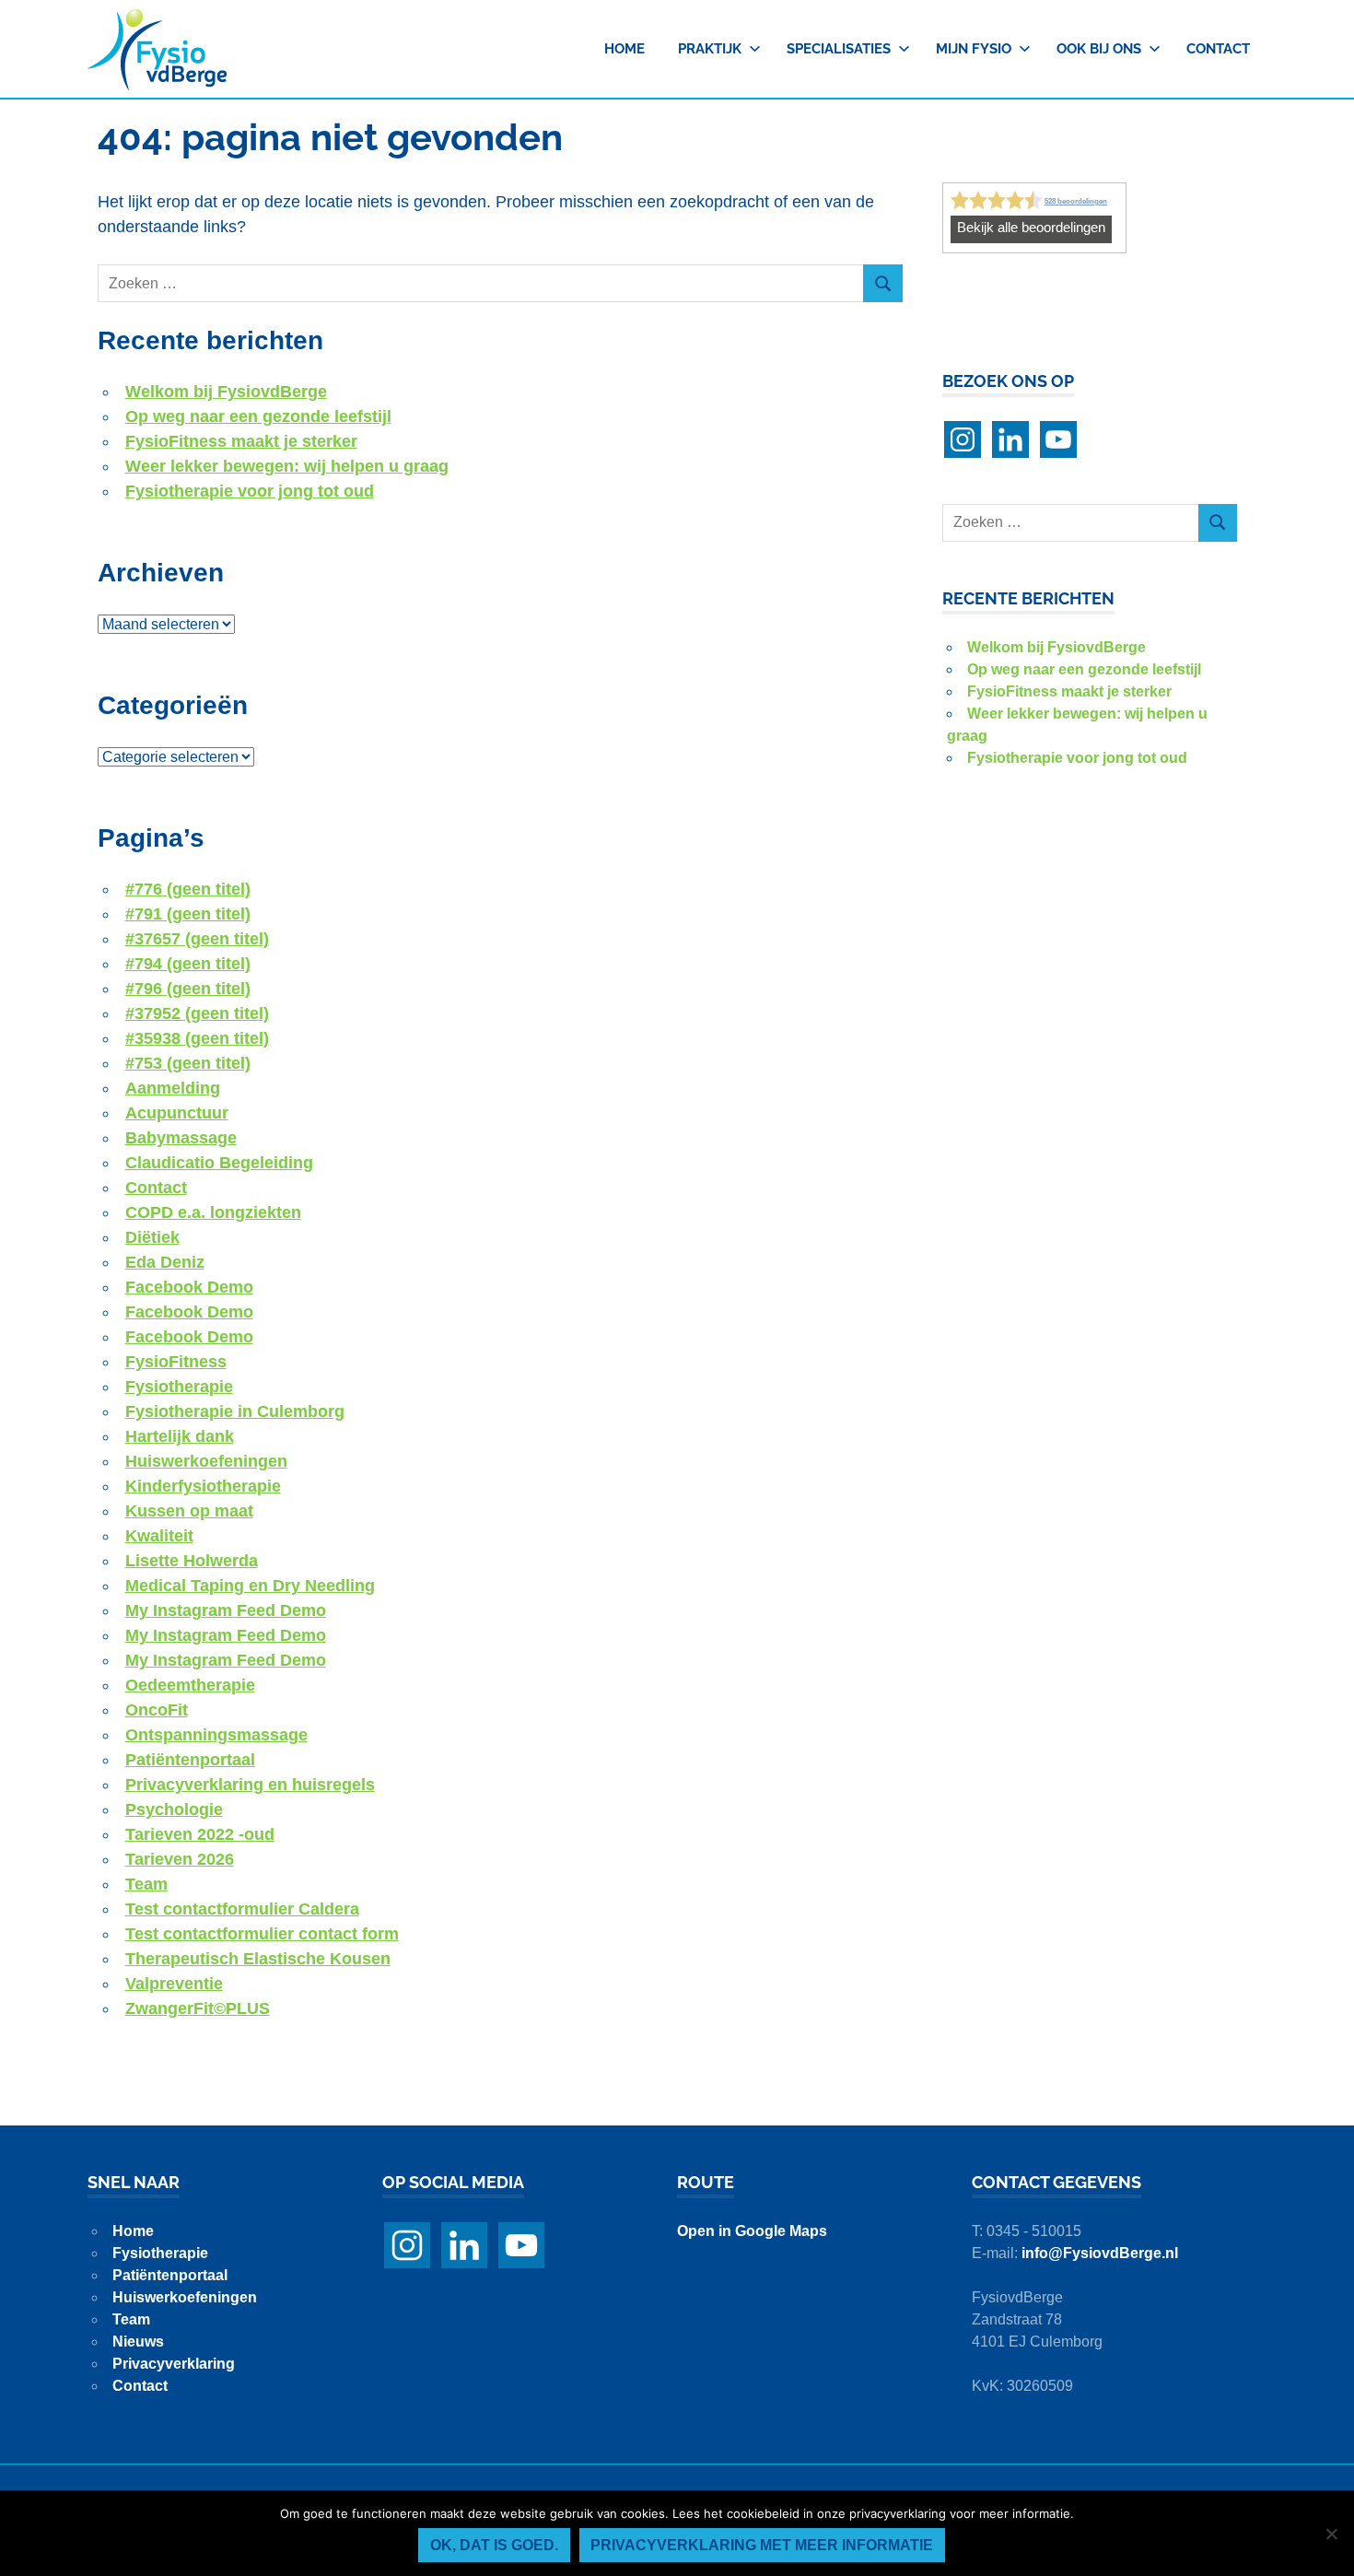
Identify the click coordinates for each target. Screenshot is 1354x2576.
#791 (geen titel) (188, 914)
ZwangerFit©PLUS (198, 2008)
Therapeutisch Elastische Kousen (258, 1959)
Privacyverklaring (174, 2364)
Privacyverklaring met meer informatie (762, 2545)
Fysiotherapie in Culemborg (235, 1411)
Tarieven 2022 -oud (200, 1834)
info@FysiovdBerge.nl (1100, 2253)
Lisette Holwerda (192, 1561)
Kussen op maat (189, 1511)
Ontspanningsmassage (216, 1735)
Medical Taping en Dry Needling (250, 1586)
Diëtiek (152, 1237)
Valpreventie (174, 1984)
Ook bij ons (1099, 49)
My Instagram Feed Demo (226, 1610)
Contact (1218, 49)
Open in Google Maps (752, 2231)
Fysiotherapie (179, 1387)
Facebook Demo (189, 1287)
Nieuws (138, 2342)
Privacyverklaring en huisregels (250, 1785)
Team (146, 1884)
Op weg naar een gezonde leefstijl (258, 416)
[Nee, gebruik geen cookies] (1331, 2534)
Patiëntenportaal (190, 1760)
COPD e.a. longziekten (213, 1212)
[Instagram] (963, 439)
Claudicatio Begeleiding (219, 1163)
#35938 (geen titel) (197, 1038)
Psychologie (174, 1809)
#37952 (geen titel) (197, 1013)
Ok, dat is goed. (494, 2545)
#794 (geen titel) (188, 964)
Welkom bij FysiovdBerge (226, 392)
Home (624, 49)
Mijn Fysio (974, 49)
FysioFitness (176, 1362)
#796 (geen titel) (188, 989)
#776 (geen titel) (188, 889)
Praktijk (710, 49)
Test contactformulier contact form (262, 1934)
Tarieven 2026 (180, 1859)
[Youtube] (1058, 439)
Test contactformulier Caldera (242, 1909)
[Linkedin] (1010, 439)
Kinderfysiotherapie (203, 1486)
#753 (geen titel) (188, 1063)
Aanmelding (173, 1088)
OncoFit (157, 1710)
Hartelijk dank (180, 1436)
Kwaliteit (159, 1536)
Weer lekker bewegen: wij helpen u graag (287, 466)
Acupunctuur (177, 1113)
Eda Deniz (165, 1262)
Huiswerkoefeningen (206, 1461)
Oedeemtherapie (190, 1685)
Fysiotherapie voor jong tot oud (250, 491)
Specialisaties (839, 49)
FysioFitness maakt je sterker (241, 441)
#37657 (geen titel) (197, 939)
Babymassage (181, 1138)
